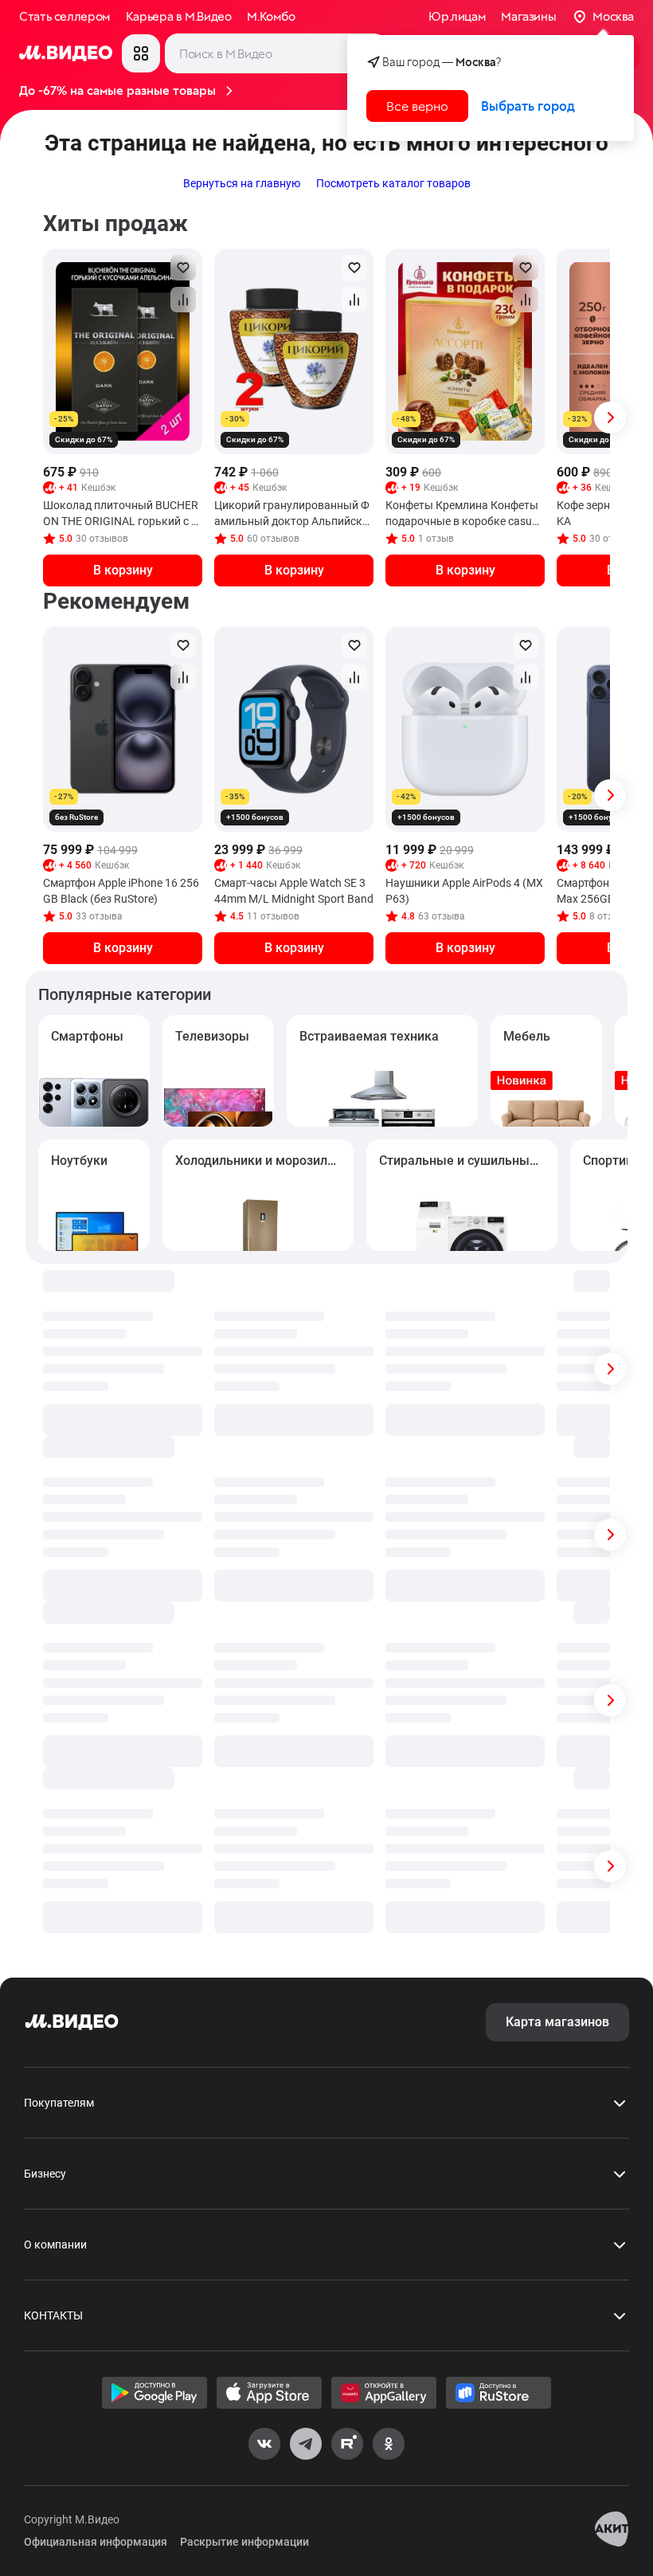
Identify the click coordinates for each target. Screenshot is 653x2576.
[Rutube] (347, 2444)
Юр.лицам (457, 17)
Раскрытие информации (244, 2542)
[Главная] (72, 2022)
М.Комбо (271, 17)
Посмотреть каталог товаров (393, 183)
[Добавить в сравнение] (183, 300)
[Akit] (612, 2531)
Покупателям (59, 2103)
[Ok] (389, 2444)
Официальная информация (96, 2542)
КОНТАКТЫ (53, 2315)
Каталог (141, 53)
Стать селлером (65, 17)
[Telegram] (306, 2444)
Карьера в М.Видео (179, 17)
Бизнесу (45, 2174)
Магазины (528, 17)
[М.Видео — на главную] (66, 53)
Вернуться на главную (242, 183)
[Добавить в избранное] (183, 268)
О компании (55, 2245)
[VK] (264, 2444)
